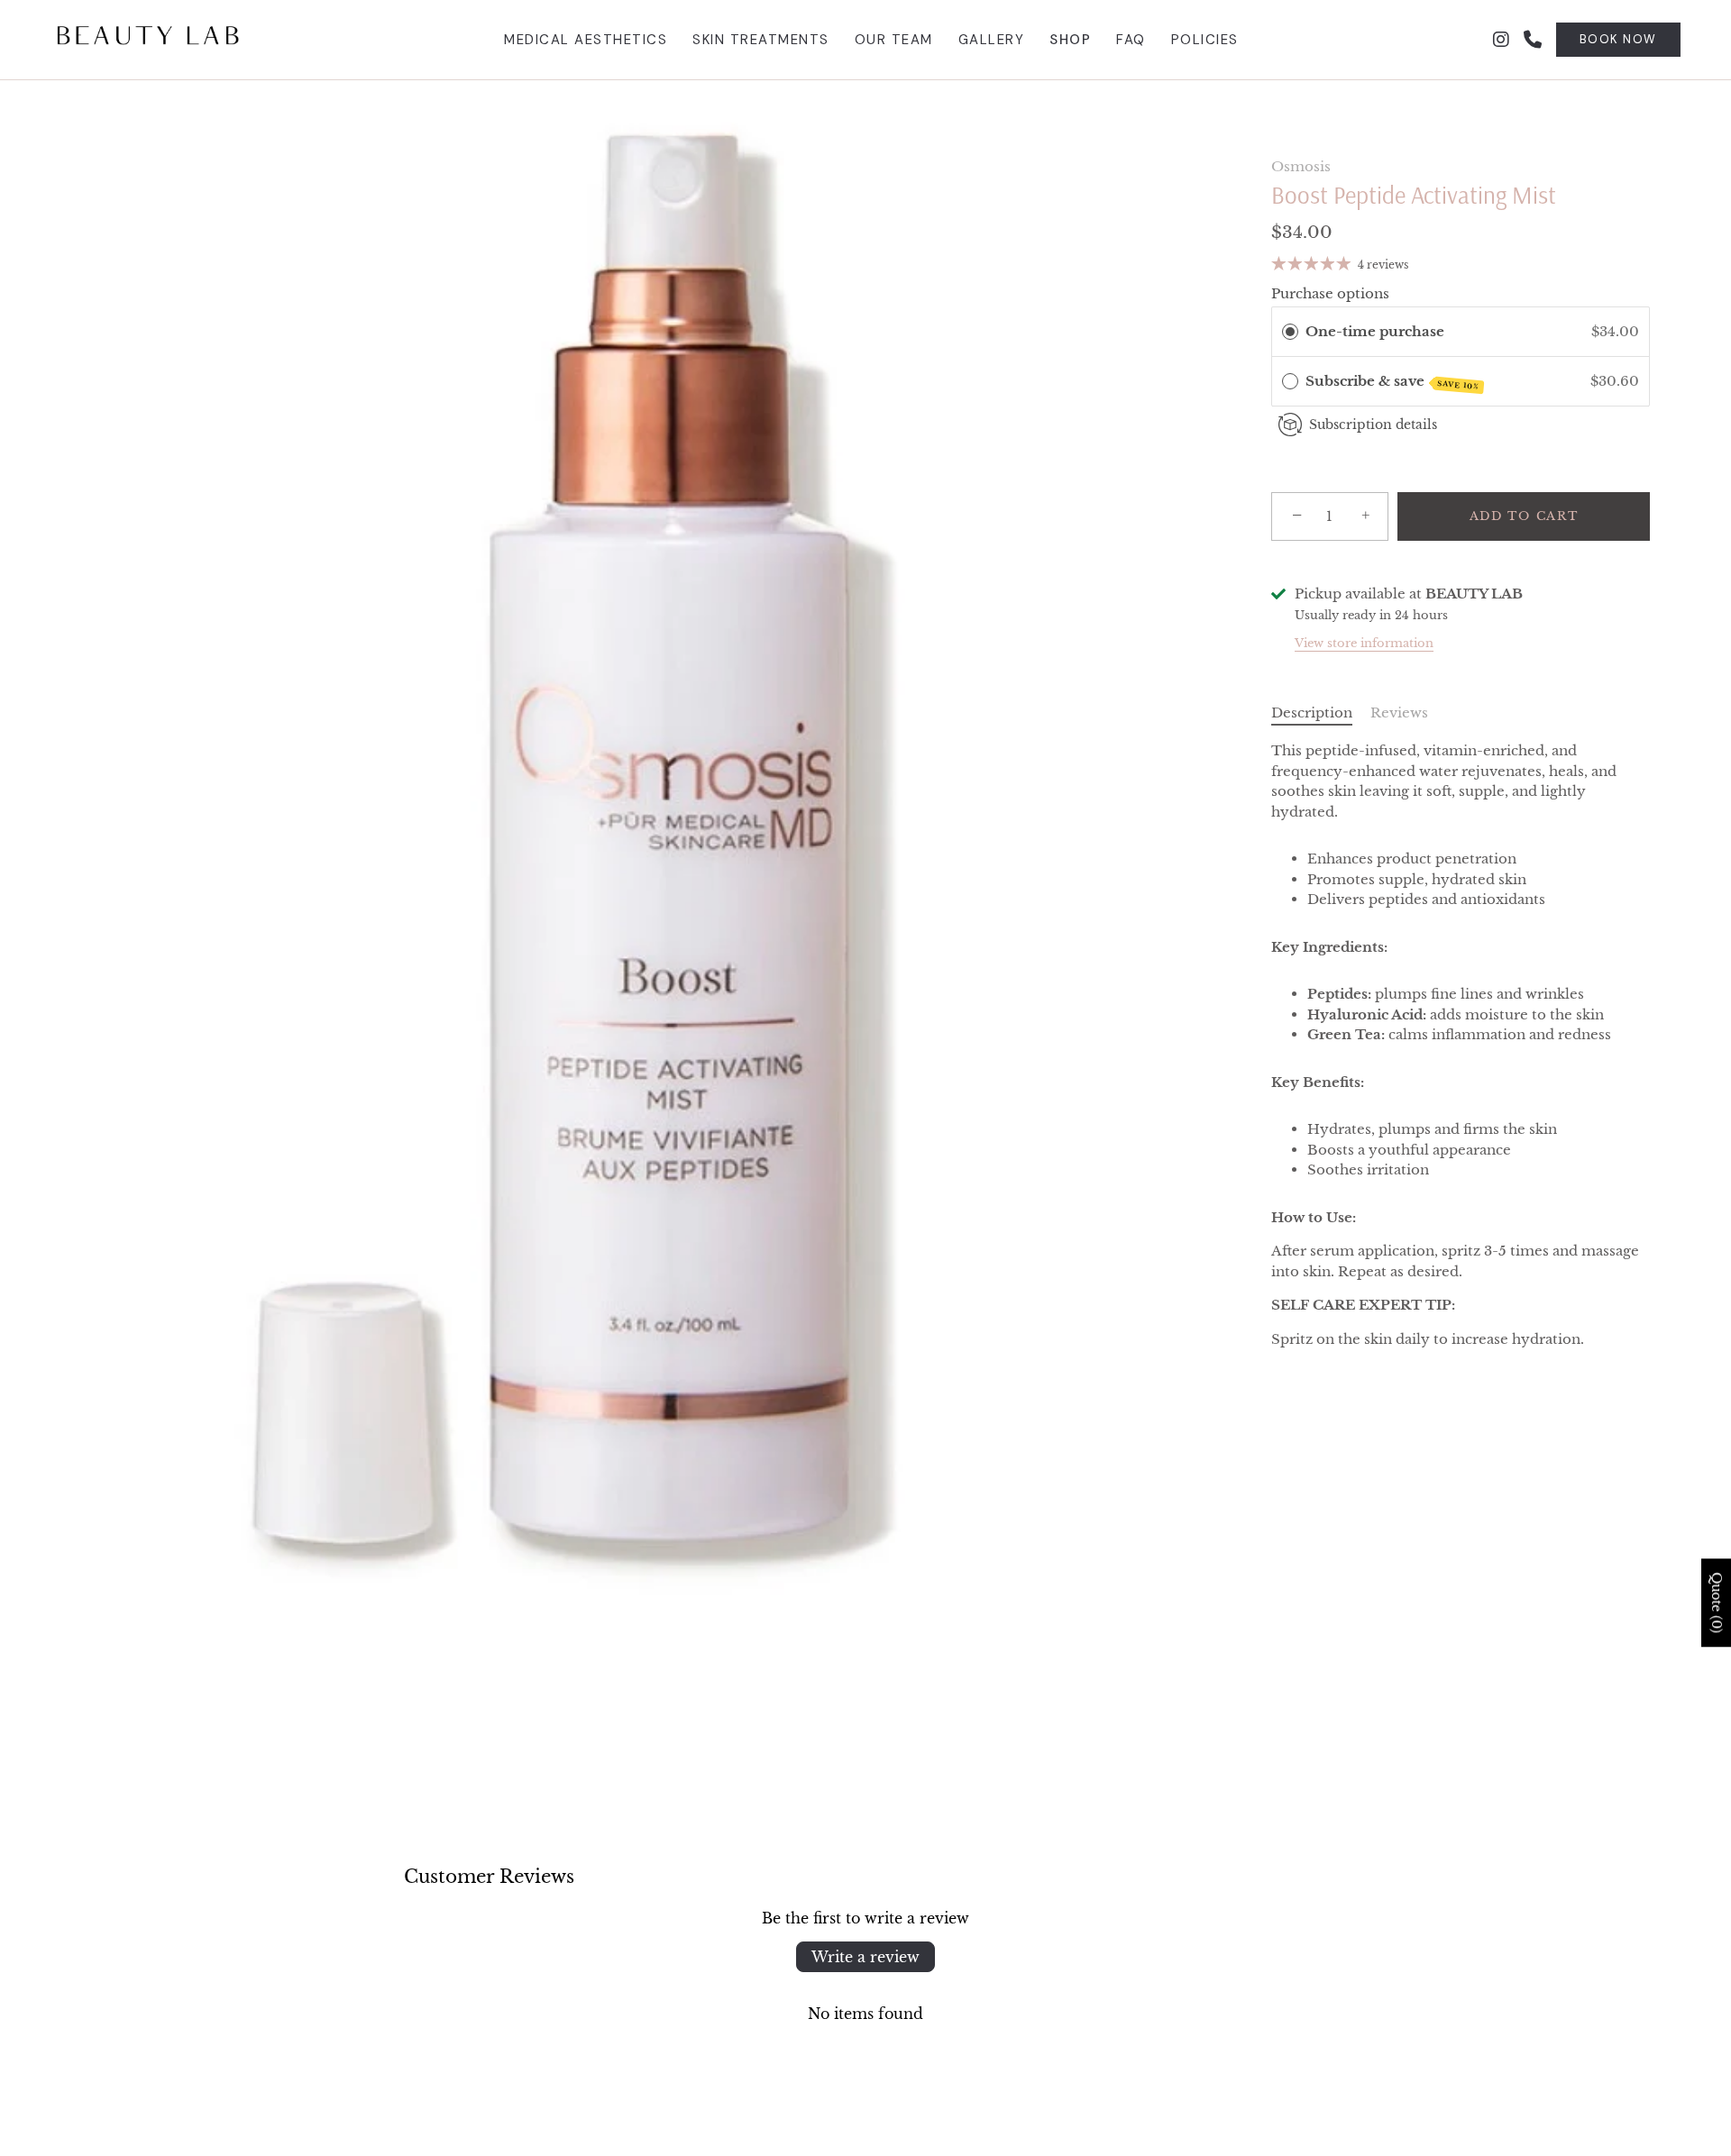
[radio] (1290, 332)
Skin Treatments (761, 40)
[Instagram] (1501, 40)
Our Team (894, 40)
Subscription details (1373, 425)
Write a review (865, 1957)
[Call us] (1533, 40)
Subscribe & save (1393, 382)
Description (1312, 712)
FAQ (1131, 40)
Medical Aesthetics (586, 40)
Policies (1205, 40)
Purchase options (1330, 292)
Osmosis (1301, 166)
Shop (1070, 40)
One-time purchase (1375, 331)
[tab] (1321, 713)
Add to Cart (1524, 516)
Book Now (1618, 39)
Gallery (992, 40)
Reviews (1399, 712)
